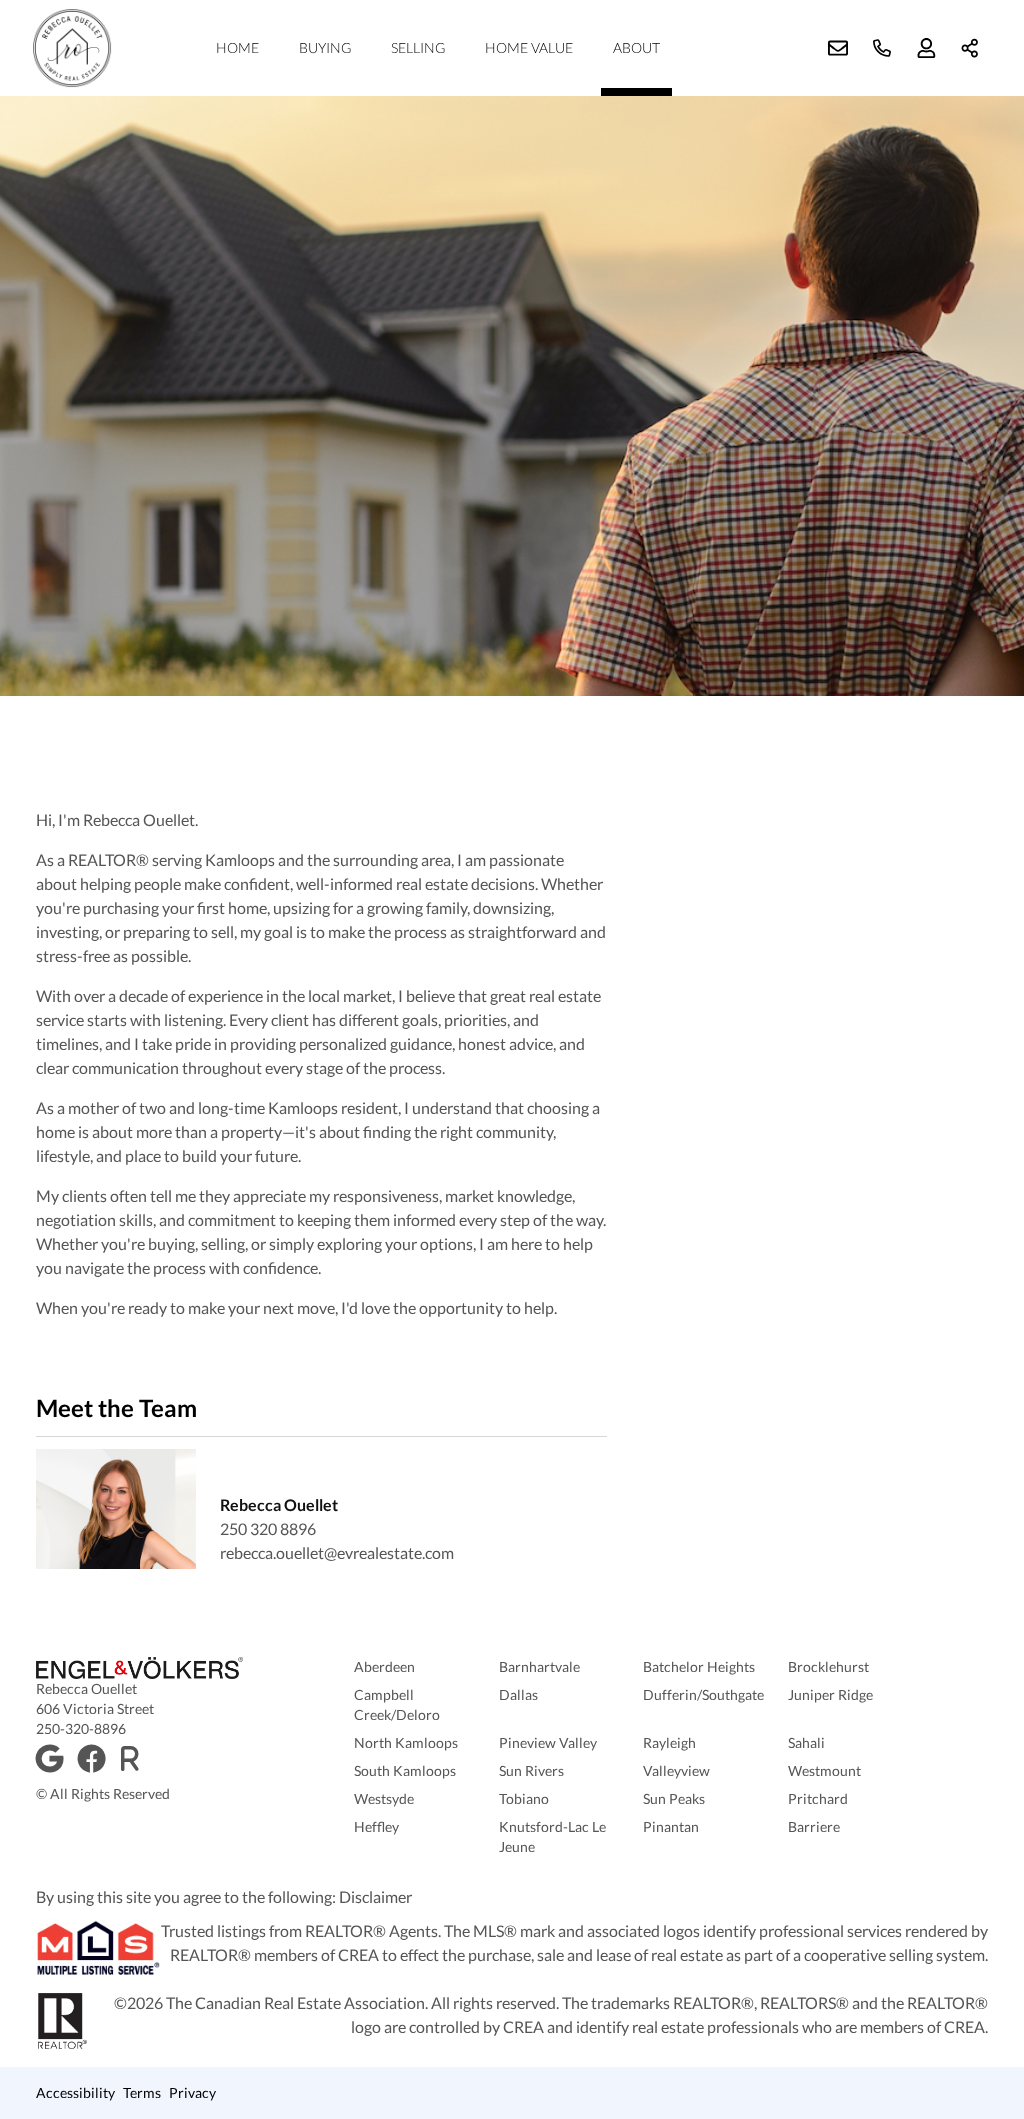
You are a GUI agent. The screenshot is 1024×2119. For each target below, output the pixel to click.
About (636, 47)
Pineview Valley (548, 1742)
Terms (142, 2092)
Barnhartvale (539, 1666)
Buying (325, 47)
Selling (418, 47)
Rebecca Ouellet (279, 1504)
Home (237, 47)
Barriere (814, 1826)
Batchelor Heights (699, 1666)
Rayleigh (669, 1742)
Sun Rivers (531, 1770)
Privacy (192, 2092)
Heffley (376, 1826)
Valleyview (676, 1770)
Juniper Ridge (830, 1694)
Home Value (529, 47)
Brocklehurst (828, 1666)
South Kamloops (405, 1770)
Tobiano (524, 1798)
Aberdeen (384, 1666)
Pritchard (818, 1798)
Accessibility (75, 2092)
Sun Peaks (674, 1798)
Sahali (806, 1742)
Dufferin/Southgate (703, 1694)
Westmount (824, 1770)
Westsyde (384, 1798)
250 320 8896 (268, 1528)
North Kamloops (406, 1742)
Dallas (518, 1694)
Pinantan (671, 1826)
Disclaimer (375, 1896)
